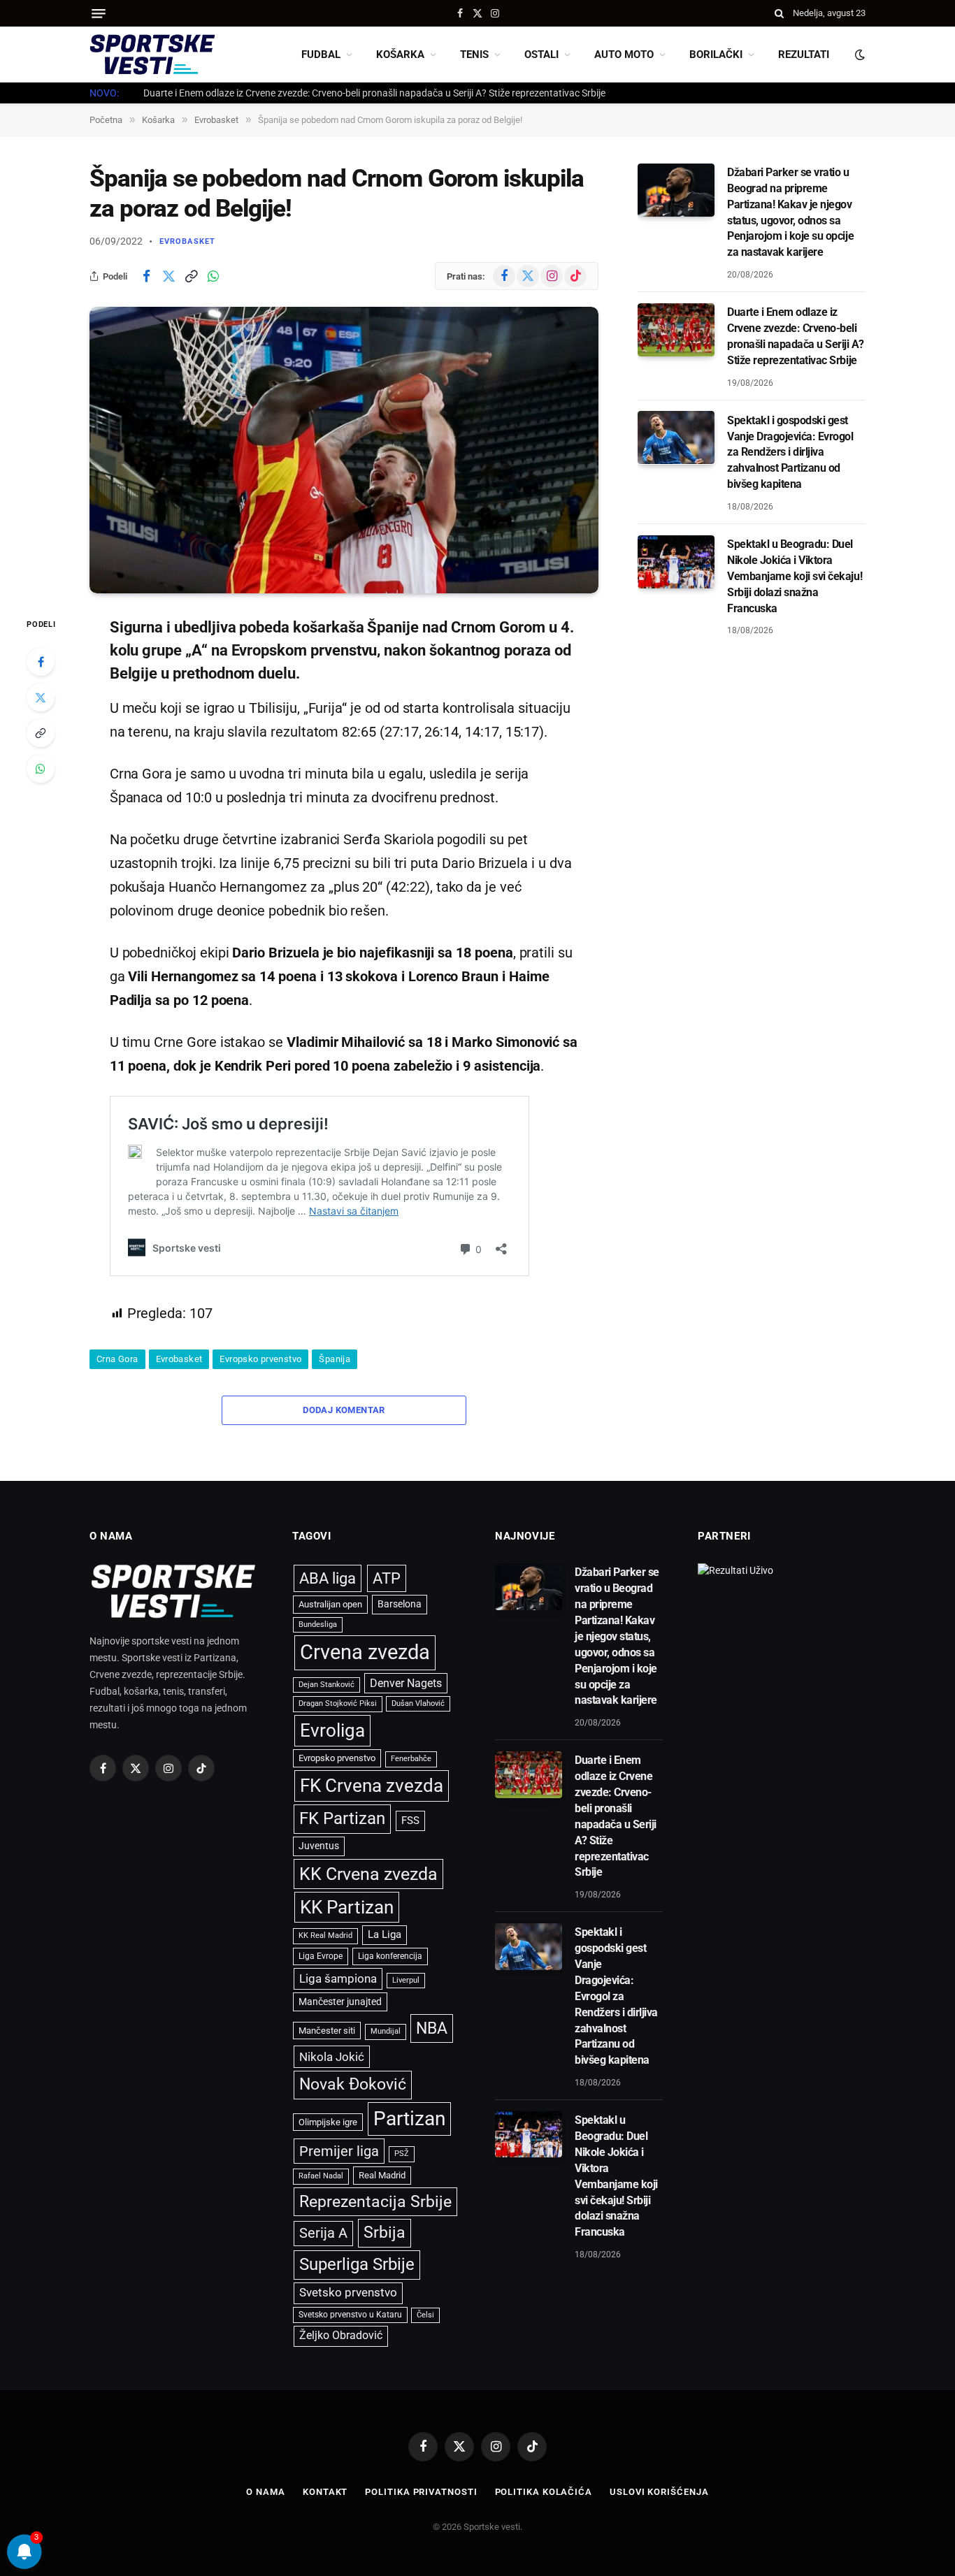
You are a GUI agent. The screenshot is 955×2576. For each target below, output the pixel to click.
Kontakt (325, 2492)
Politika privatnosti (421, 2492)
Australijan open (330, 1604)
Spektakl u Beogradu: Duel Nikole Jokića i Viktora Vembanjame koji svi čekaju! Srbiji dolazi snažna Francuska (795, 576)
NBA (432, 2028)
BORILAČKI (716, 55)
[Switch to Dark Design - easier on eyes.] (859, 55)
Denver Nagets (406, 1683)
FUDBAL (321, 55)
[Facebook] (41, 662)
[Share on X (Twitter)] (168, 276)
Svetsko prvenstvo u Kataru (350, 2315)
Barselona (400, 1604)
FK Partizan (342, 1818)
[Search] (779, 13)
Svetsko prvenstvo (348, 2293)
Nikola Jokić (332, 2057)
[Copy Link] (191, 276)
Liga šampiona (338, 1978)
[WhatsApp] (41, 769)
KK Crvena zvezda (368, 1874)
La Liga (385, 1934)
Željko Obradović (341, 2336)
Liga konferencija (390, 1956)
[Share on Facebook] (146, 276)
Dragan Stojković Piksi (338, 1703)
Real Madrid (382, 2175)
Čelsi (425, 2315)
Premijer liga (339, 2151)
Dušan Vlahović (418, 1703)
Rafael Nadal (321, 2176)
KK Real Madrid (325, 1935)
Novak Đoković (353, 2084)
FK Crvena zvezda (372, 1786)
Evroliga (332, 1730)
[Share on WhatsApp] (213, 276)
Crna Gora (117, 1359)
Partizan (409, 2119)
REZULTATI (804, 55)
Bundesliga (318, 1625)
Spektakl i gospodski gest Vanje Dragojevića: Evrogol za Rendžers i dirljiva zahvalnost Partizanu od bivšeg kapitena (790, 452)
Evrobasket (187, 241)
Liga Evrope (321, 1956)
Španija (335, 1359)
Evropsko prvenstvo (260, 1359)
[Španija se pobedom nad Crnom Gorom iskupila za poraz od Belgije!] (344, 450)
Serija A (323, 2233)
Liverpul (406, 1980)
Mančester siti (327, 2031)
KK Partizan (347, 1907)
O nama (265, 2492)
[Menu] (99, 14)
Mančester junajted (340, 2002)
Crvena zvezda (365, 1652)
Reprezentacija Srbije (375, 2201)
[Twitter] (41, 697)
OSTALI (541, 55)
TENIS (474, 55)
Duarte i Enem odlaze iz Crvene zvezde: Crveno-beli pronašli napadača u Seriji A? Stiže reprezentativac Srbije (374, 93)
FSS (410, 1821)
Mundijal (386, 2031)
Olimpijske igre (328, 2122)
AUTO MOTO (624, 55)
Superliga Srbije (357, 2264)
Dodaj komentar (344, 1410)
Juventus (319, 1846)
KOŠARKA (400, 55)
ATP (387, 1578)
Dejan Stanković (326, 1685)
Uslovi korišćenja (659, 2492)
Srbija (385, 2233)
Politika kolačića (544, 2492)
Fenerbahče (411, 1759)
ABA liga (328, 1578)
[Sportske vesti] (152, 55)
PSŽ (402, 2154)
